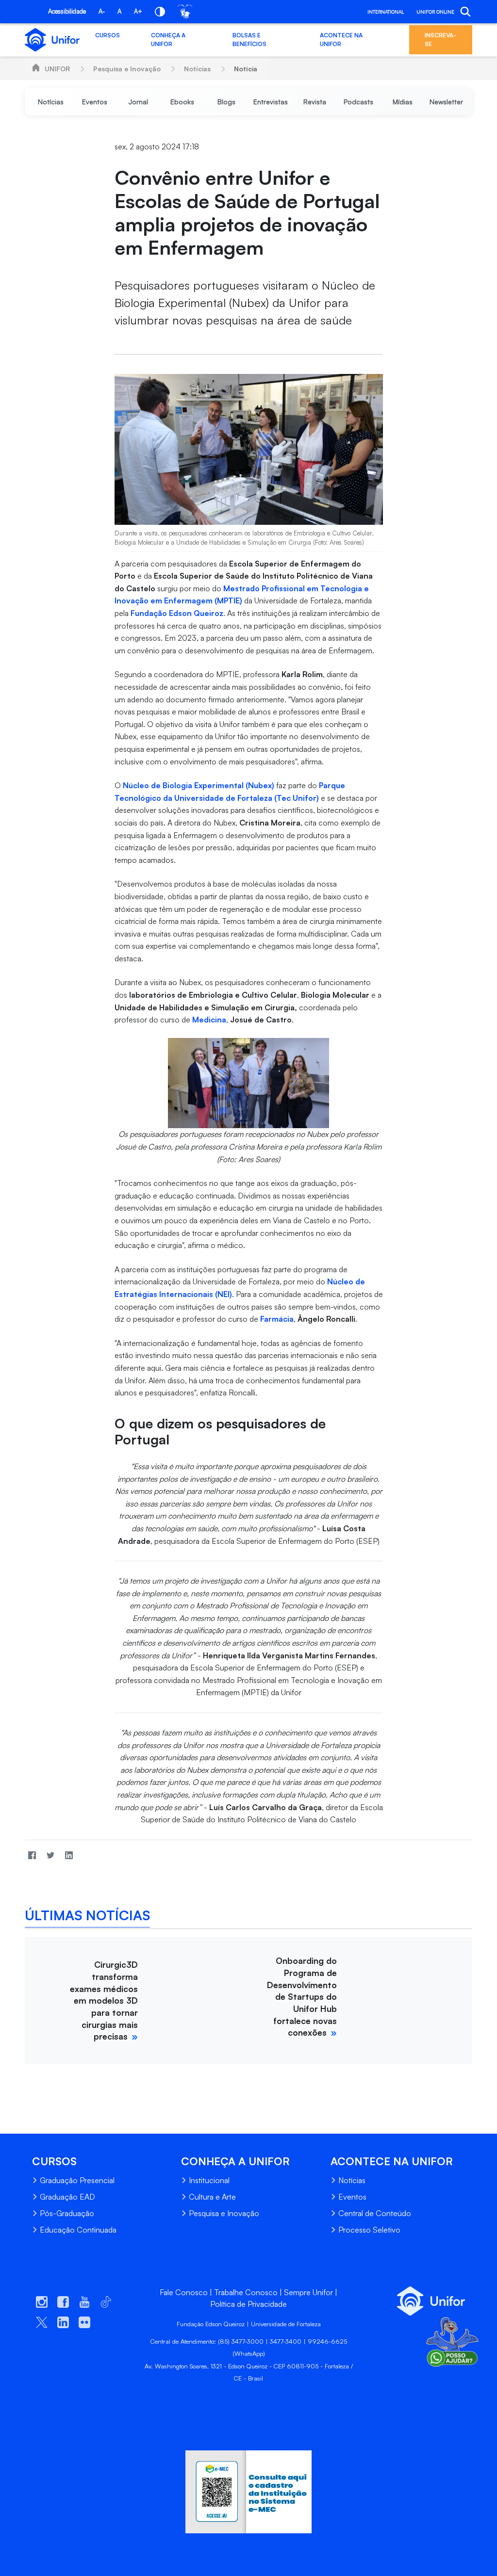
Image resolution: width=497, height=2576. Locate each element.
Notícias (197, 69)
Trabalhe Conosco (246, 2292)
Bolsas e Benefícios (249, 40)
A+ (138, 11)
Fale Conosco (184, 2292)
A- (102, 11)
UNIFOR (57, 69)
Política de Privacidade (248, 2304)
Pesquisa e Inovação (127, 69)
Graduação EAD (67, 2197)
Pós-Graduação (67, 2213)
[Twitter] (50, 1855)
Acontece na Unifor (341, 40)
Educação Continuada (78, 2230)
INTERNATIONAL (386, 12)
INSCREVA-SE (440, 40)
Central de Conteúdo (375, 2213)
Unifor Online (435, 12)
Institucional (209, 2180)
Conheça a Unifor (168, 40)
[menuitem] (51, 102)
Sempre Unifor (308, 2292)
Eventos (352, 2197)
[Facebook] (32, 1855)
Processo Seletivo (369, 2230)
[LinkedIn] (69, 1855)
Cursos (108, 35)
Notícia (246, 69)
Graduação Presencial (77, 2180)
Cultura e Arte (212, 2197)
